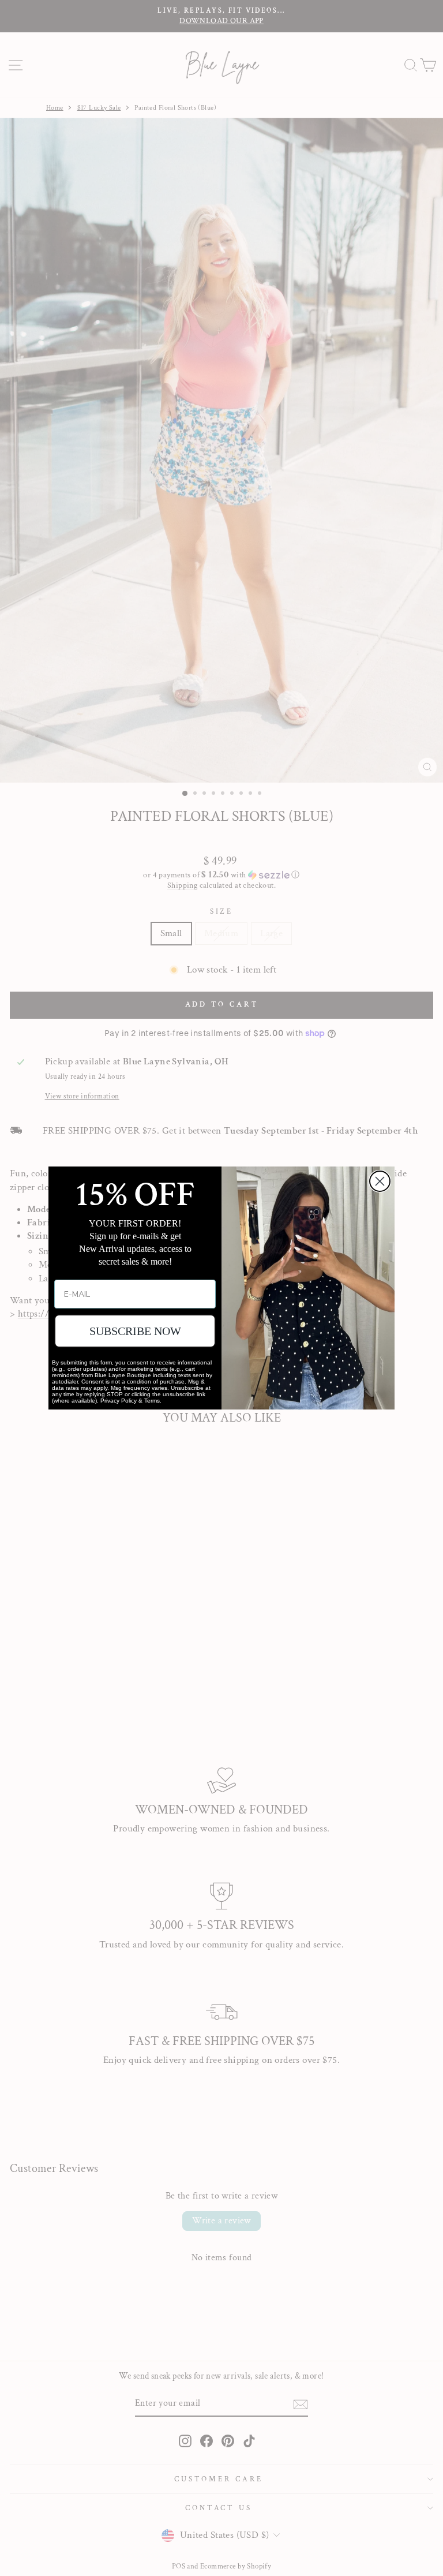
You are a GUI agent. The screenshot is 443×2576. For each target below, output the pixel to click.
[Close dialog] (380, 1181)
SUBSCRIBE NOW (135, 1331)
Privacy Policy (119, 1401)
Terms (152, 1401)
